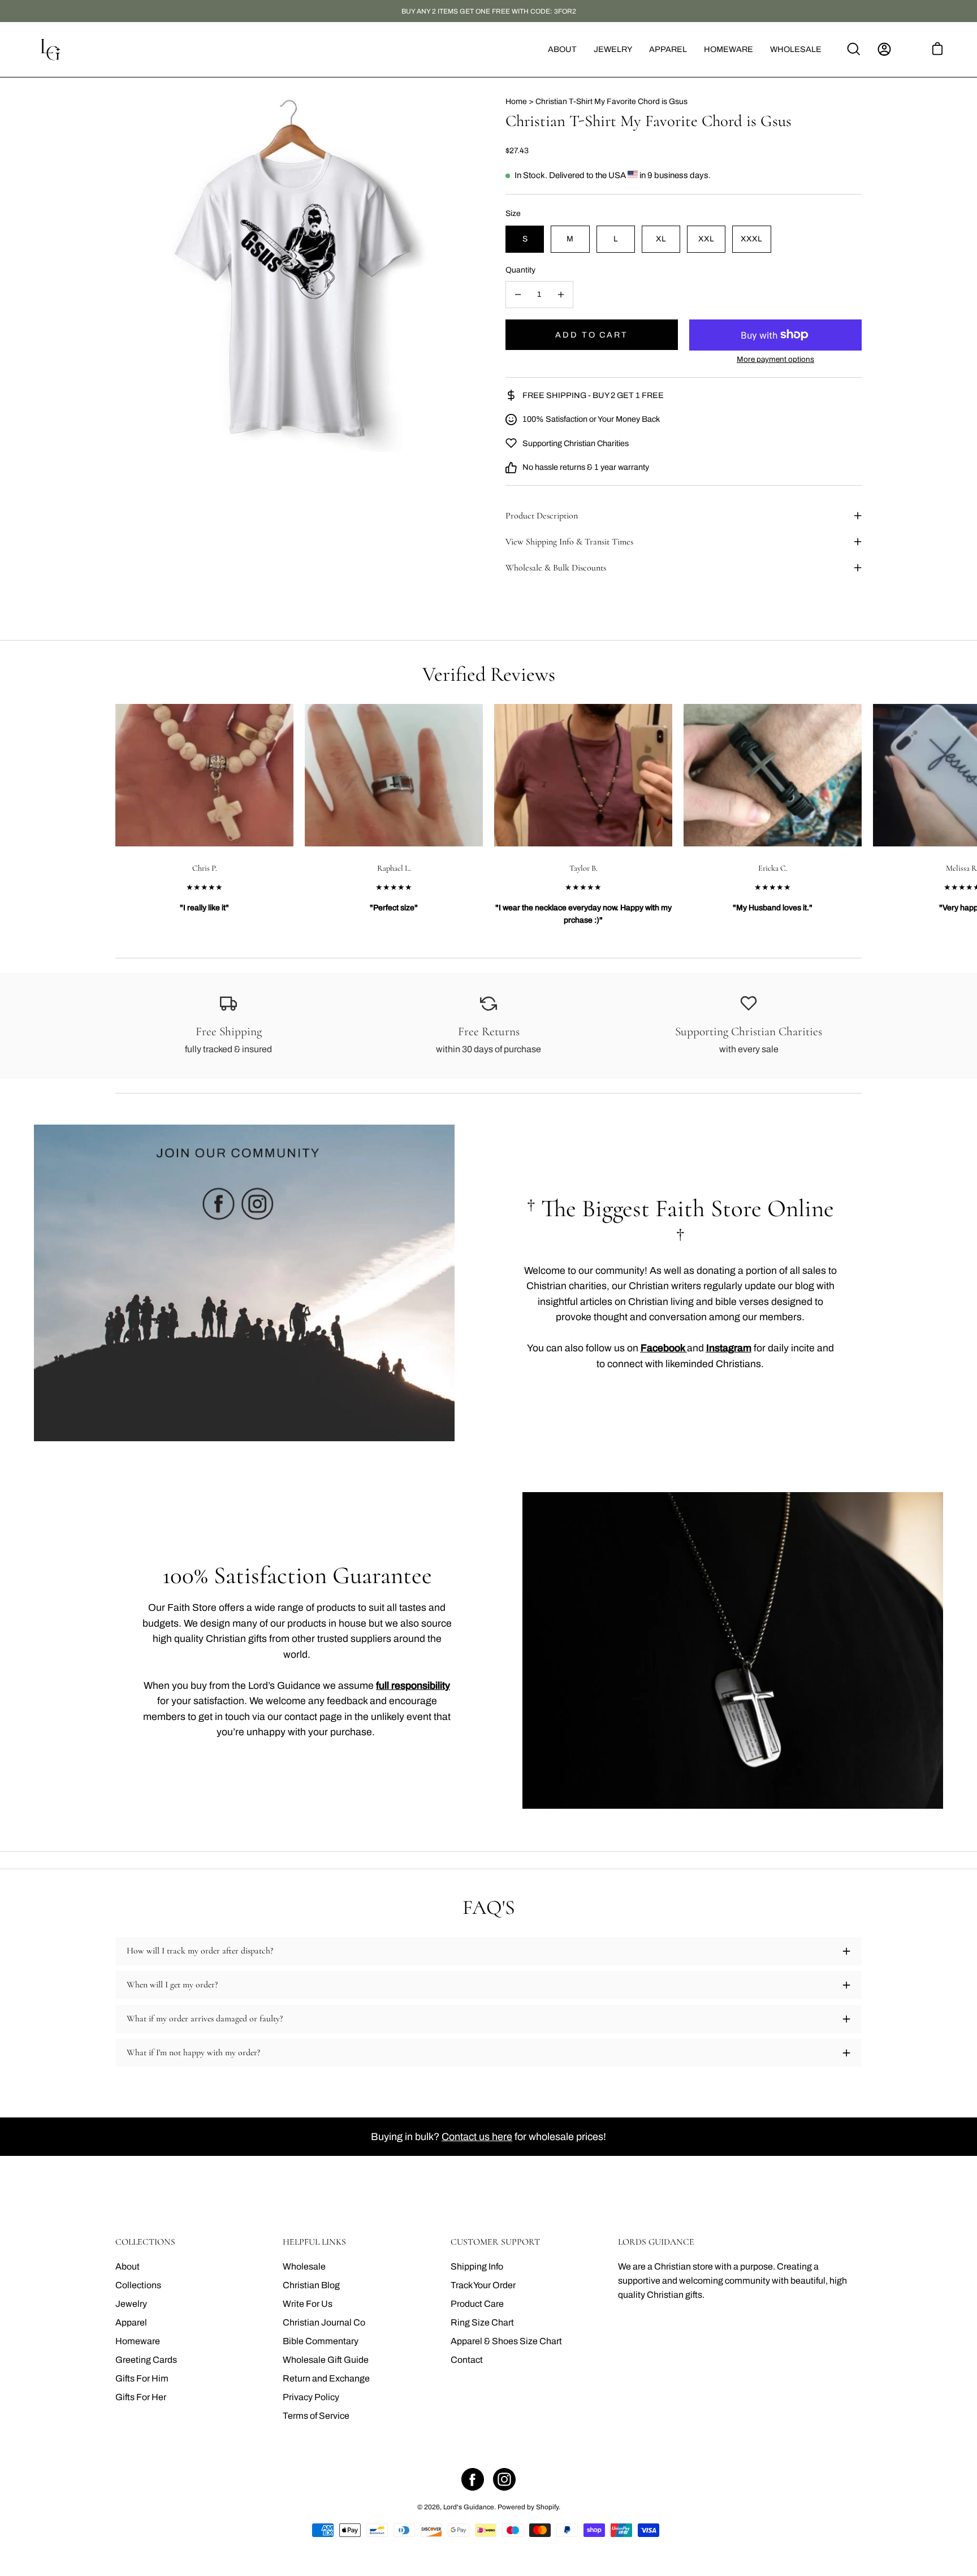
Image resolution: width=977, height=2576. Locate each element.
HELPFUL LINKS (314, 2242)
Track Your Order (483, 2285)
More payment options (775, 359)
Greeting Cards (146, 2360)
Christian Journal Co (324, 2322)
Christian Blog (311, 2285)
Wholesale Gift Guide (326, 2360)
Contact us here (477, 2137)
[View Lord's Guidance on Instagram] (504, 2479)
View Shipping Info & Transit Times (569, 542)
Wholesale (304, 2266)
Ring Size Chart (482, 2322)
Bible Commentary (321, 2341)
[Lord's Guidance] (51, 49)
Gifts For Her (141, 2397)
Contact (467, 2360)
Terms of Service (316, 2416)
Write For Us (308, 2304)
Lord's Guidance (469, 2507)
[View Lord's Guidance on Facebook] (473, 2479)
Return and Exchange (326, 2378)
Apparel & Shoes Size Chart (506, 2341)
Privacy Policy (311, 2397)
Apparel (131, 2322)
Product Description (542, 516)
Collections (138, 2285)
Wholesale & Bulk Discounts (556, 568)
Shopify (547, 2507)
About (127, 2266)
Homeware (138, 2341)
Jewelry (131, 2304)
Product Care (477, 2304)
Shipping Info (477, 2266)
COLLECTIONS (145, 2242)
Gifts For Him (142, 2378)
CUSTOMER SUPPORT (495, 2242)
